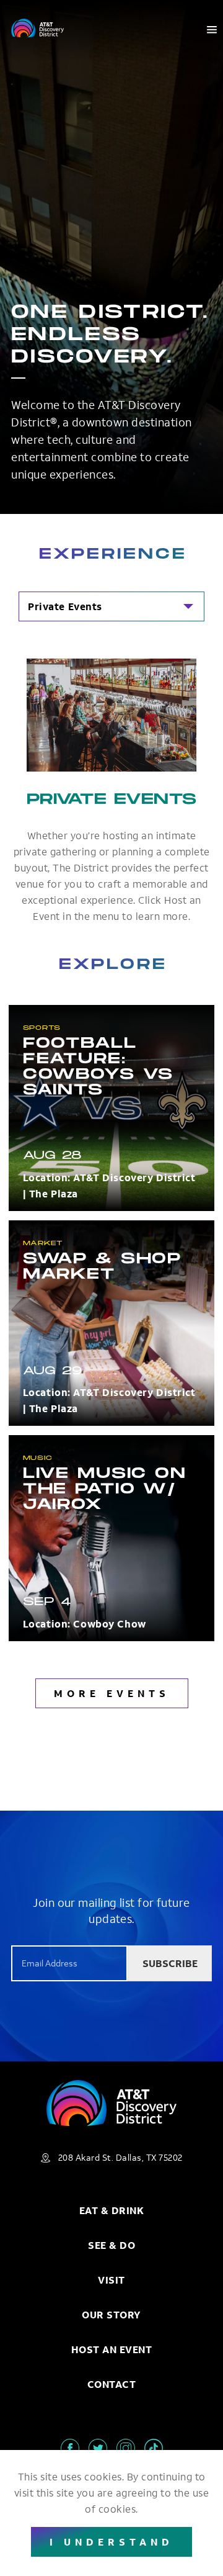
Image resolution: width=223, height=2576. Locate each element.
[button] (111, 606)
